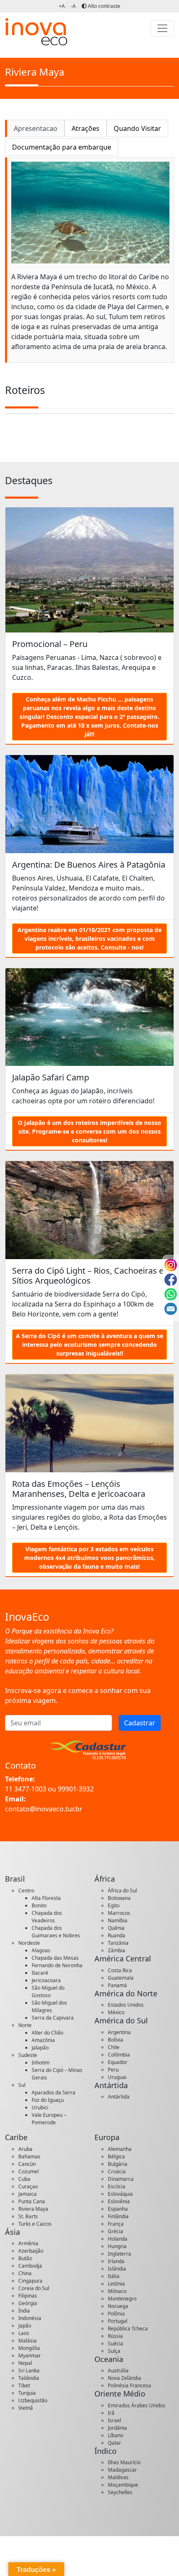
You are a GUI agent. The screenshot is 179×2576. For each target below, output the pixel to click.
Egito (114, 1906)
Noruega (118, 2306)
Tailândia (29, 2378)
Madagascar (122, 2470)
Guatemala (121, 1978)
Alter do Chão (47, 2033)
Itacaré (40, 1973)
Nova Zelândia (124, 2378)
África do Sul (122, 1891)
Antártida (119, 2097)
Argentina (119, 2032)
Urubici (40, 2107)
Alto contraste (103, 6)
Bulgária (118, 2164)
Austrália (118, 2371)
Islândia (117, 2269)
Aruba (25, 2149)
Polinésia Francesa (129, 2385)
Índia (24, 2311)
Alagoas (41, 1950)
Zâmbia (117, 1950)
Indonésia (30, 2318)
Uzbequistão (33, 2400)
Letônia (116, 2284)
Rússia (115, 2336)
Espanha (118, 2209)
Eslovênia (119, 2201)
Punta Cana (32, 2201)
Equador (118, 2062)
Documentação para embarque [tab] (62, 147)
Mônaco (117, 2291)
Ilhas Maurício (124, 2462)
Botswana (119, 1898)
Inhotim (41, 2063)
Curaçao (28, 2186)
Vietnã (26, 2408)
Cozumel (29, 2171)
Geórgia (28, 2303)
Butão (25, 2258)
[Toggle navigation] (162, 28)
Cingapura (30, 2281)
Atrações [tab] (86, 128)
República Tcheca (128, 2329)
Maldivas (118, 2477)
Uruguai (117, 2077)
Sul (22, 2085)
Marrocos (119, 1913)
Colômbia (119, 2055)
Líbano (116, 2435)
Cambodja (30, 2266)
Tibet (24, 2385)
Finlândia (118, 2216)
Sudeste (28, 2055)
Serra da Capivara (53, 2018)
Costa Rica (120, 1970)
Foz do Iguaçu (48, 2100)
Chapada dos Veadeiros (47, 1917)
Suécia (116, 2343)
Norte (25, 2025)
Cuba (24, 2179)
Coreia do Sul (34, 2288)
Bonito (39, 1906)
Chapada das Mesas (55, 1958)
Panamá (117, 1985)
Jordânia (117, 2428)
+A (62, 6)
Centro (26, 1891)
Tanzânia (118, 1943)
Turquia (27, 2393)
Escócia (117, 2186)
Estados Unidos (126, 2005)
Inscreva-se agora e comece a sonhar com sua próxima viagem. (78, 1695)
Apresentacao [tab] (36, 128)
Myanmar (30, 2356)
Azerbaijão (31, 2251)
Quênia (116, 1928)
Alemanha (120, 2149)
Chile (114, 2047)
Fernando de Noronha (57, 1965)
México (116, 2012)
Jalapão (40, 2048)
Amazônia (43, 2040)
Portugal (118, 2321)
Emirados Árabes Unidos (137, 2405)
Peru (113, 2070)
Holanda (118, 2239)
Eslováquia (120, 2194)
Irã (111, 2413)
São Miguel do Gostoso (48, 1992)
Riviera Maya (33, 2209)
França (116, 2224)
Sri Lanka (29, 2371)
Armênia (28, 2243)
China (25, 2273)
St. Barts (28, 2216)
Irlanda (116, 2261)
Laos (24, 2333)
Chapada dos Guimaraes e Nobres (56, 1932)
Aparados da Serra (53, 2093)
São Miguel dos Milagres (49, 2006)
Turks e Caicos (35, 2224)
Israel (114, 2420)
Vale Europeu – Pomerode (49, 2119)
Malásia (27, 2341)
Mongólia (29, 2348)
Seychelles (120, 2492)
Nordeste (29, 1943)
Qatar (114, 2443)
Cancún (27, 2164)
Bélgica (116, 2157)
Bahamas (29, 2157)
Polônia (116, 2314)
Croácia (117, 2171)
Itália (114, 2276)
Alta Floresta (46, 1898)
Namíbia (118, 1920)
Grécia (116, 2231)
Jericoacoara (46, 1980)
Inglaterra (119, 2254)
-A (73, 6)
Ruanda (117, 1935)
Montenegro (122, 2299)
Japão (25, 2326)
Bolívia (116, 2040)
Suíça (114, 2351)
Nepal (25, 2363)
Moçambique (123, 2485)
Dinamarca (121, 2179)
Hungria (117, 2246)
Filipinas (28, 2296)
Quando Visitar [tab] (137, 128)
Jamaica (27, 2194)
